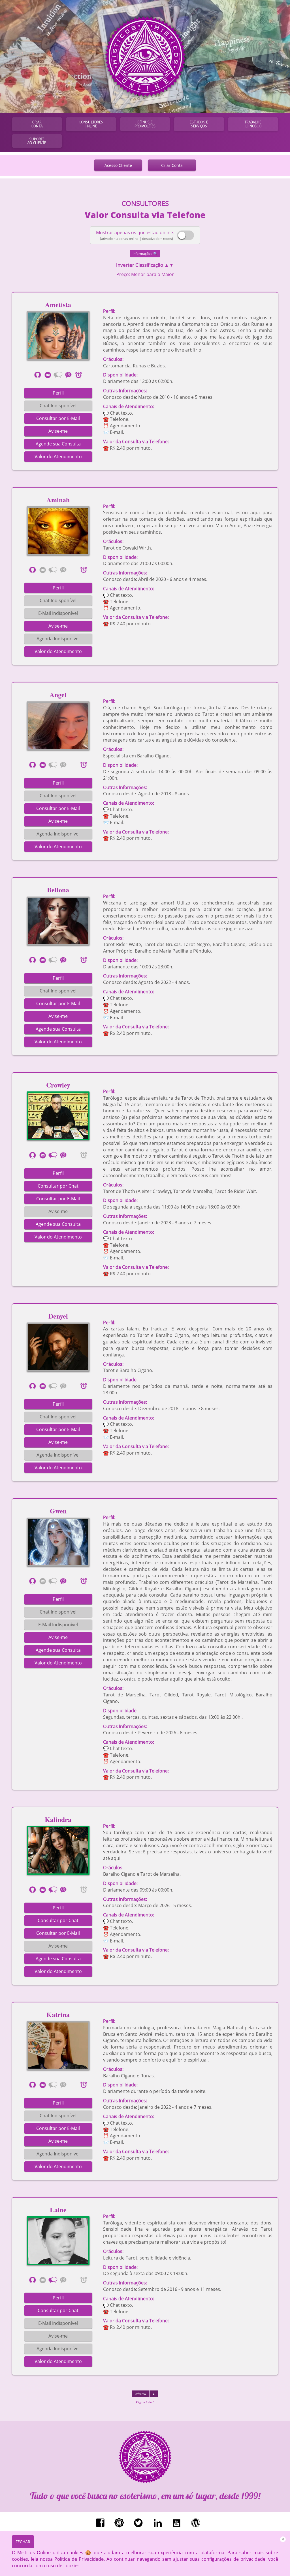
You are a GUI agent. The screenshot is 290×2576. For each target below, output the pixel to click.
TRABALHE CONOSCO (253, 124)
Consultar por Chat (58, 1186)
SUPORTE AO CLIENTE (37, 141)
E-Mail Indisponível (58, 613)
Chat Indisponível (58, 406)
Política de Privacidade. (80, 2559)
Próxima (140, 2394)
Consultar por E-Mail (58, 418)
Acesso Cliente (118, 165)
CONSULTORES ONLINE (91, 124)
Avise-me (58, 431)
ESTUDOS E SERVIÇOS (199, 124)
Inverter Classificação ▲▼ (145, 265)
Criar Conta (172, 165)
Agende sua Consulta (58, 444)
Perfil (58, 393)
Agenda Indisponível (58, 639)
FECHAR (23, 2542)
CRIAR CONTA (37, 124)
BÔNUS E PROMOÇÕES (145, 124)
